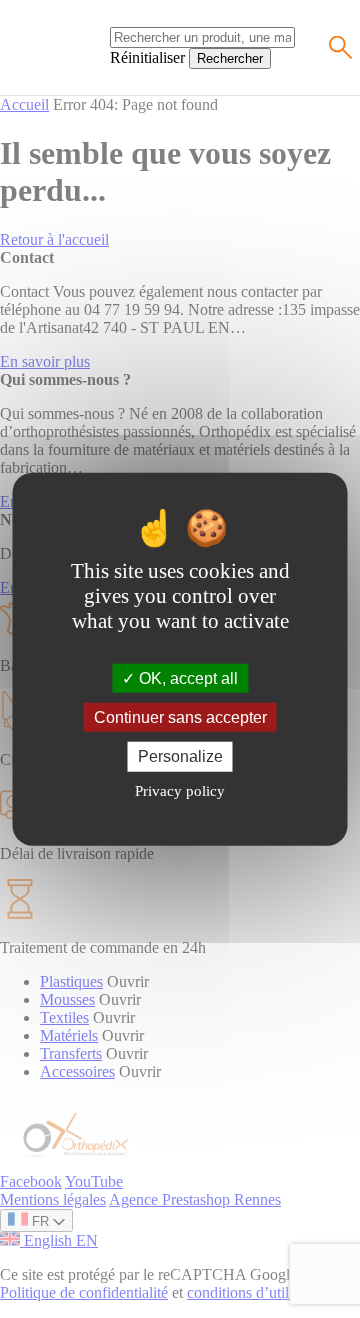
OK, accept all (186, 678)
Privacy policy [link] (180, 790)
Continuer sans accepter (180, 717)
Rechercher (230, 58)
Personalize (180, 756)
